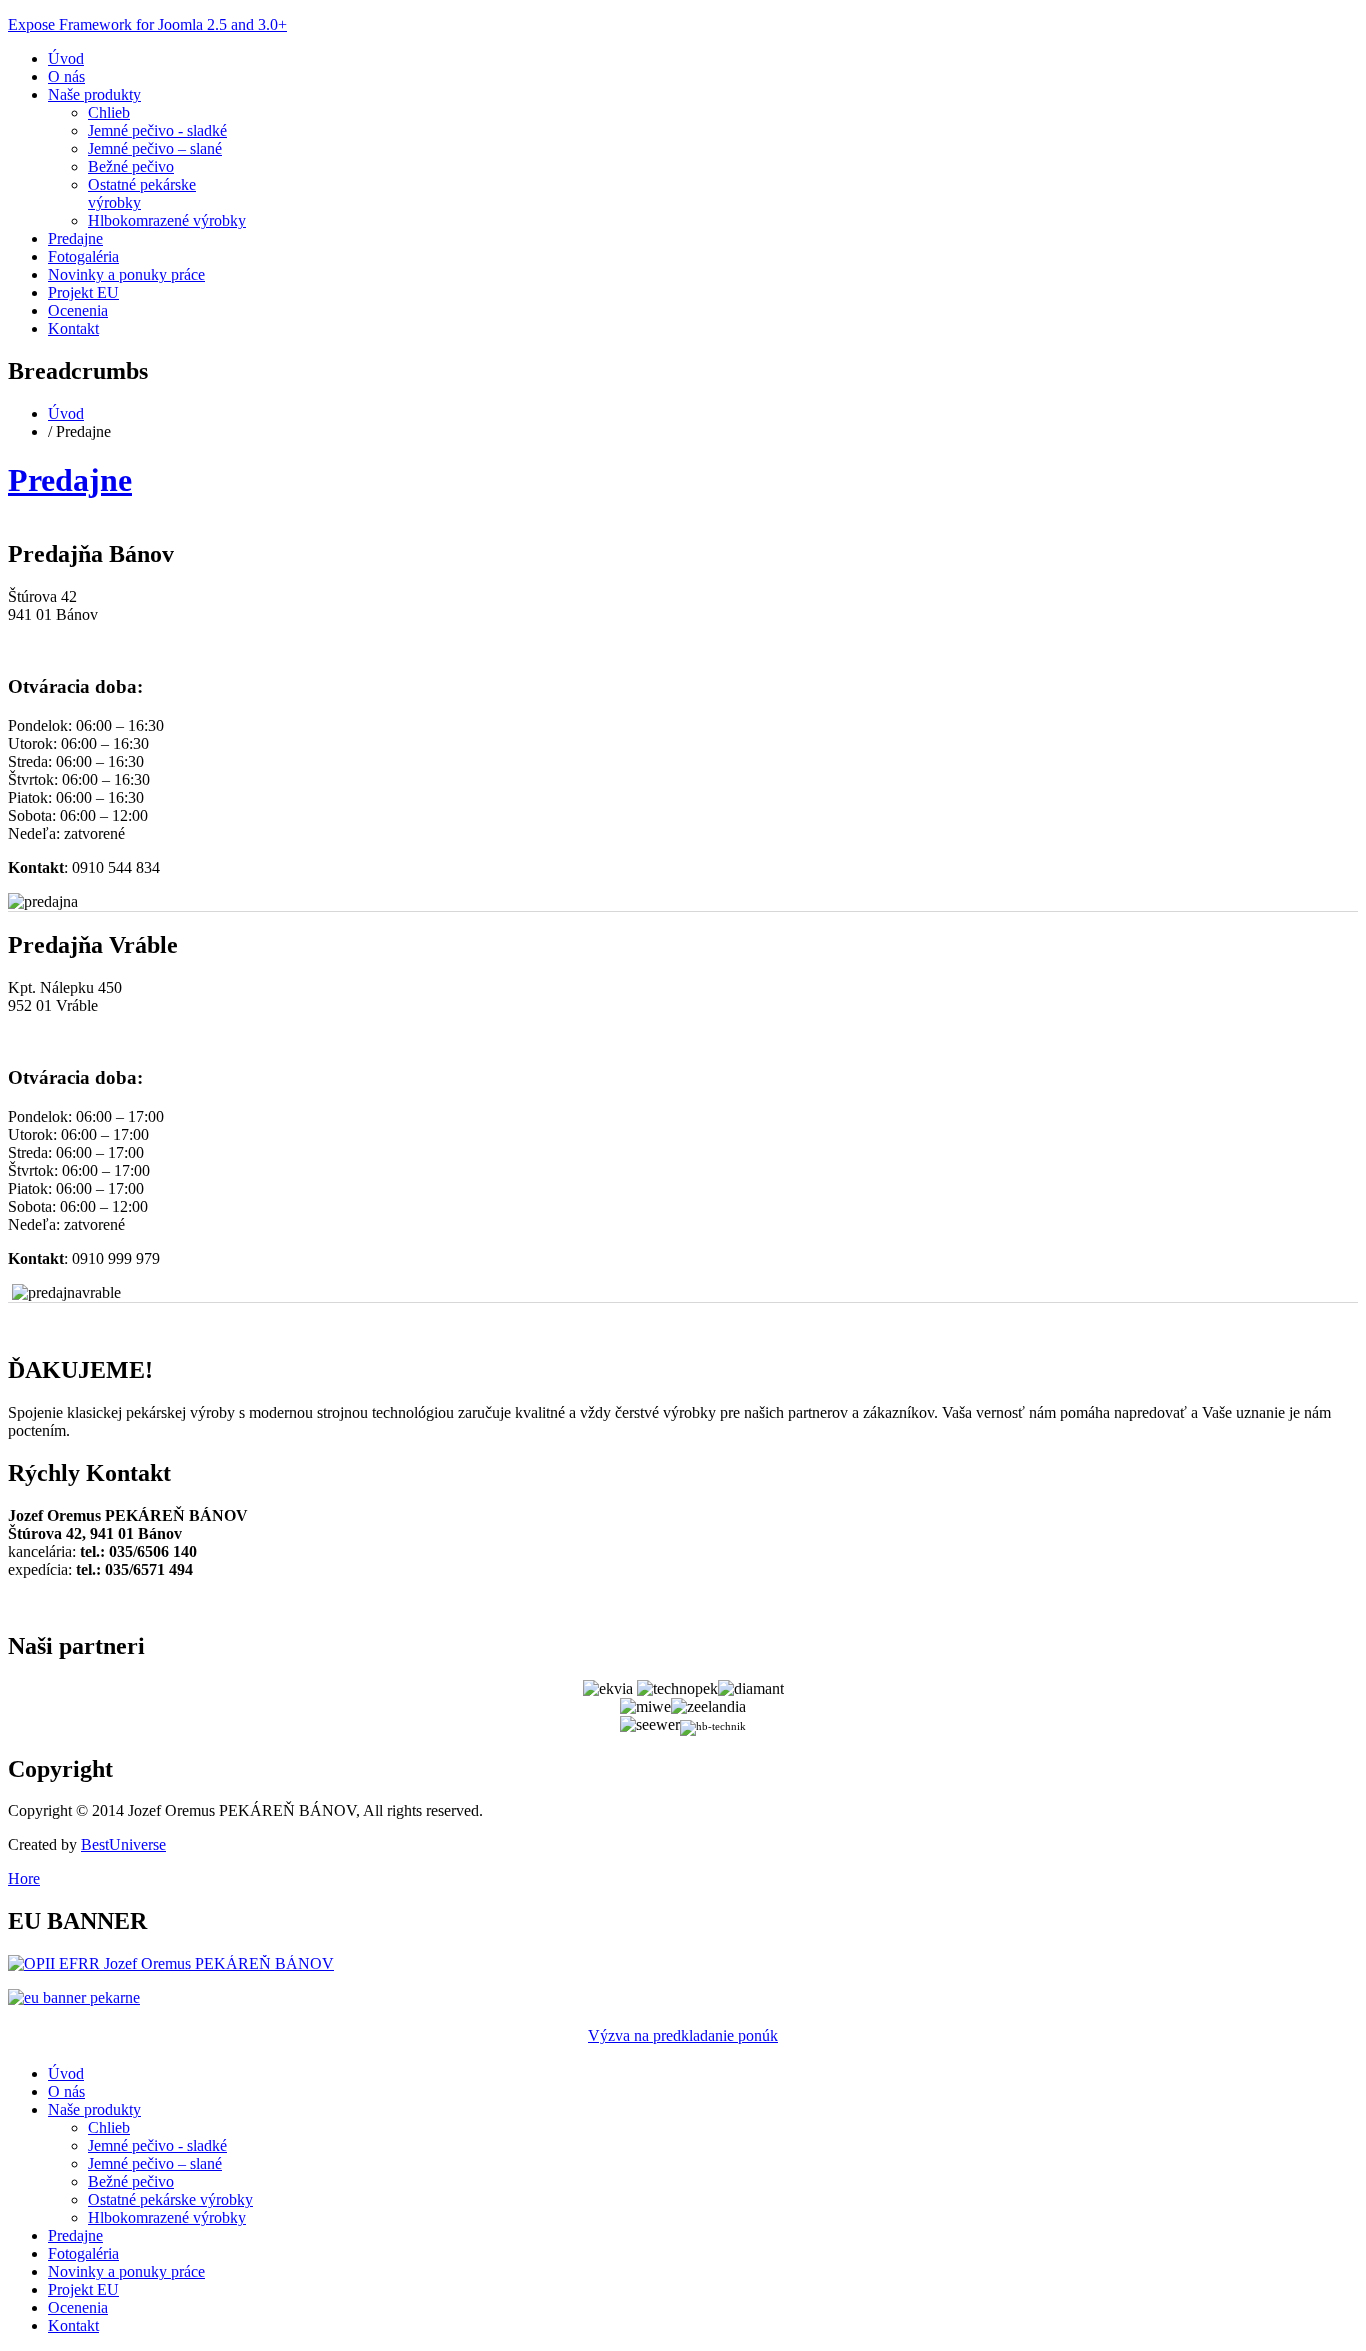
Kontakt (73, 328)
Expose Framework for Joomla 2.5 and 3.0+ (147, 24)
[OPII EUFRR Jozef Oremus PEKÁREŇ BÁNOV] (171, 1963)
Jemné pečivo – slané (155, 148)
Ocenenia (78, 310)
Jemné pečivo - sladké (157, 130)
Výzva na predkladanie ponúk (683, 2035)
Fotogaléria (83, 256)
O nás (66, 76)
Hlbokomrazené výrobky (167, 220)
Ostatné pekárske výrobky (170, 2199)
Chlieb (109, 112)
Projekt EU (83, 292)
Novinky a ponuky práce (126, 274)
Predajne (75, 238)
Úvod (66, 58)
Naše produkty (94, 94)
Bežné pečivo (131, 166)
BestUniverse (123, 1844)
